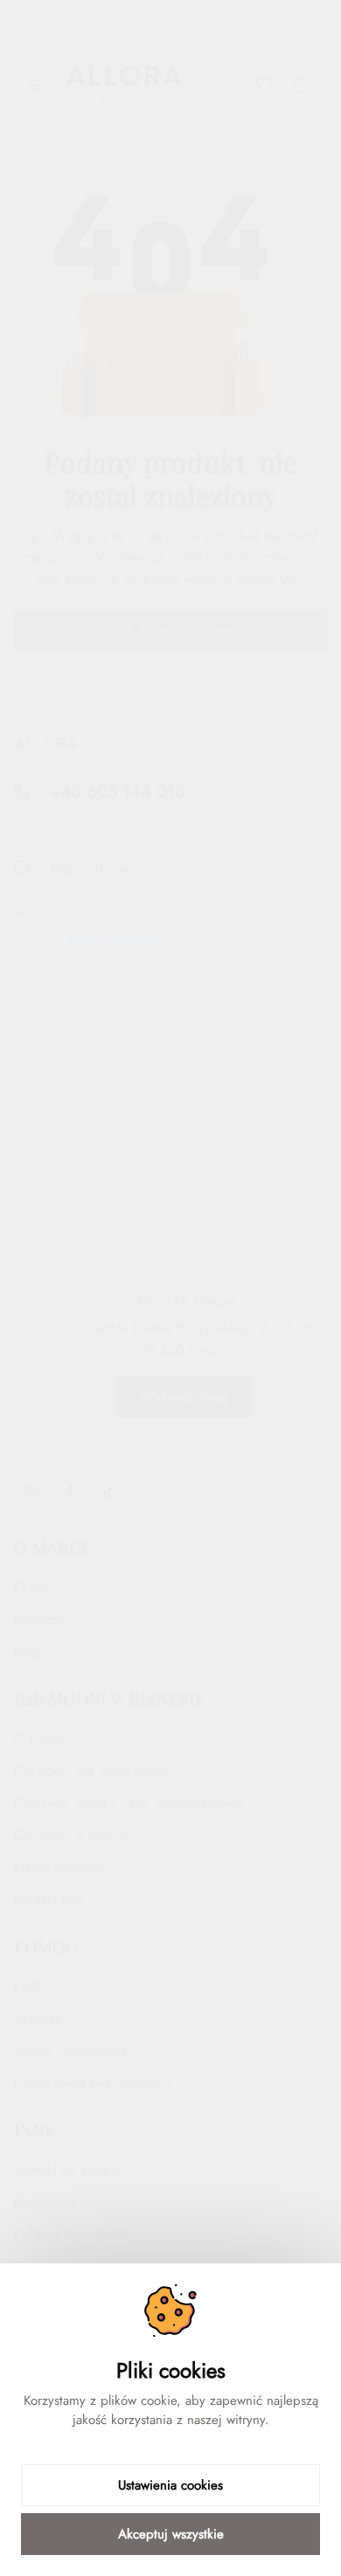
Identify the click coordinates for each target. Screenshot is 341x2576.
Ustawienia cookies (170, 2485)
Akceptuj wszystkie (171, 2534)
